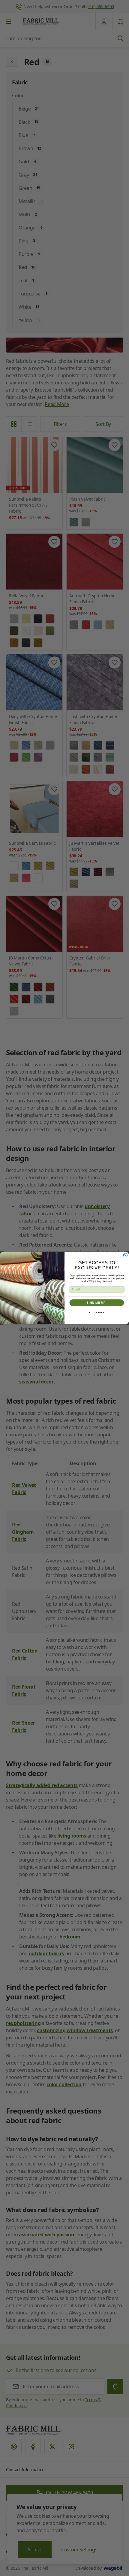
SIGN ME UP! (97, 1303)
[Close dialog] (125, 1255)
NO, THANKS (97, 1313)
